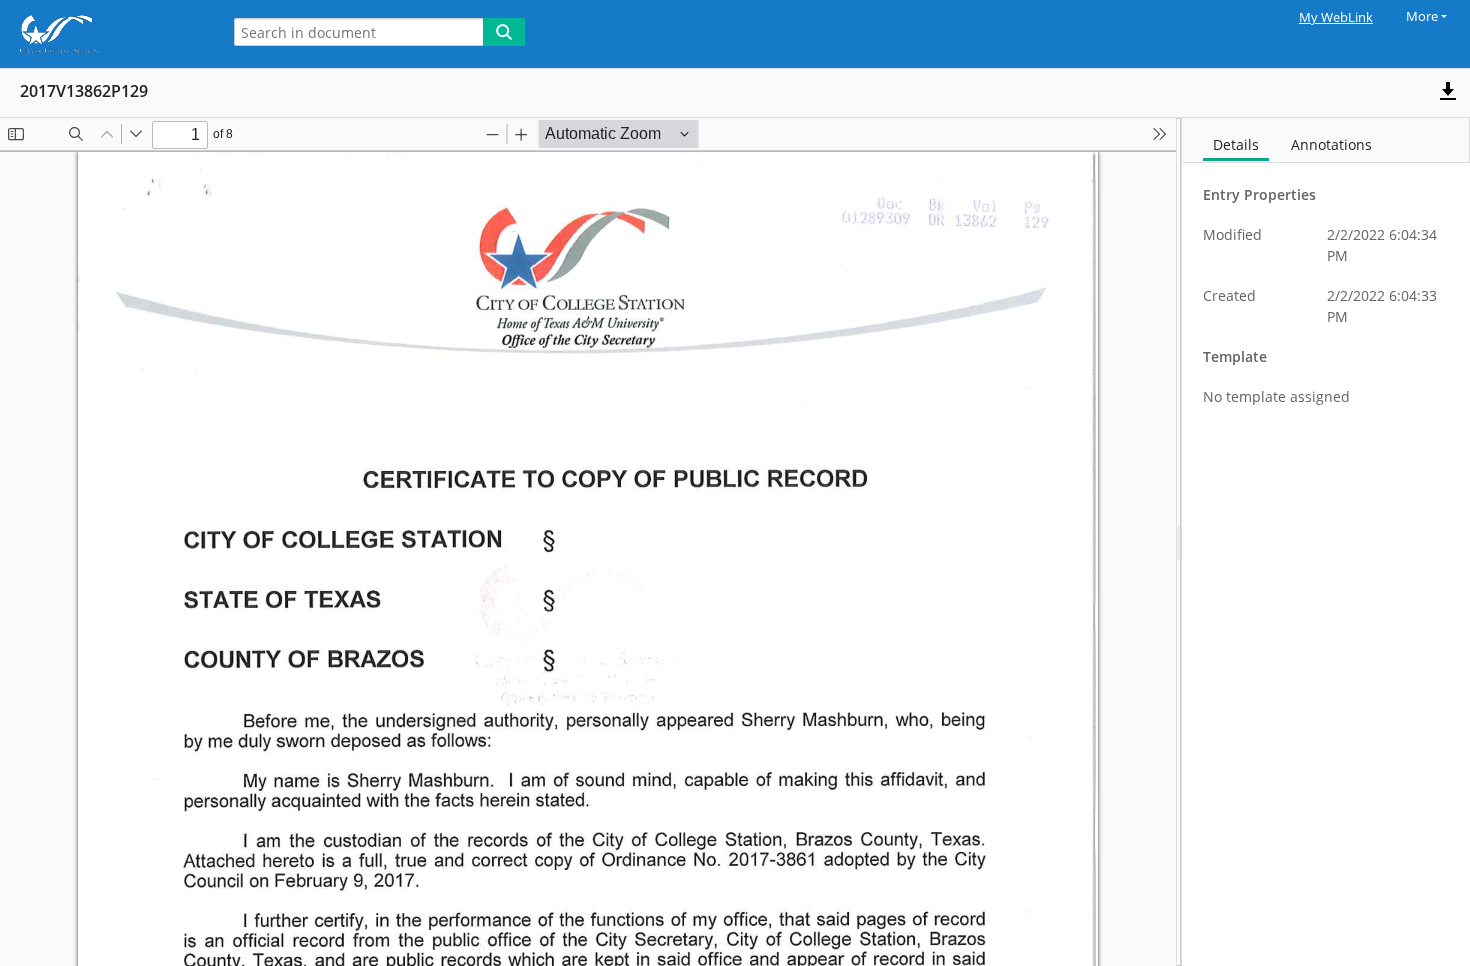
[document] (1326, 542)
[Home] (105, 34)
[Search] (504, 32)
